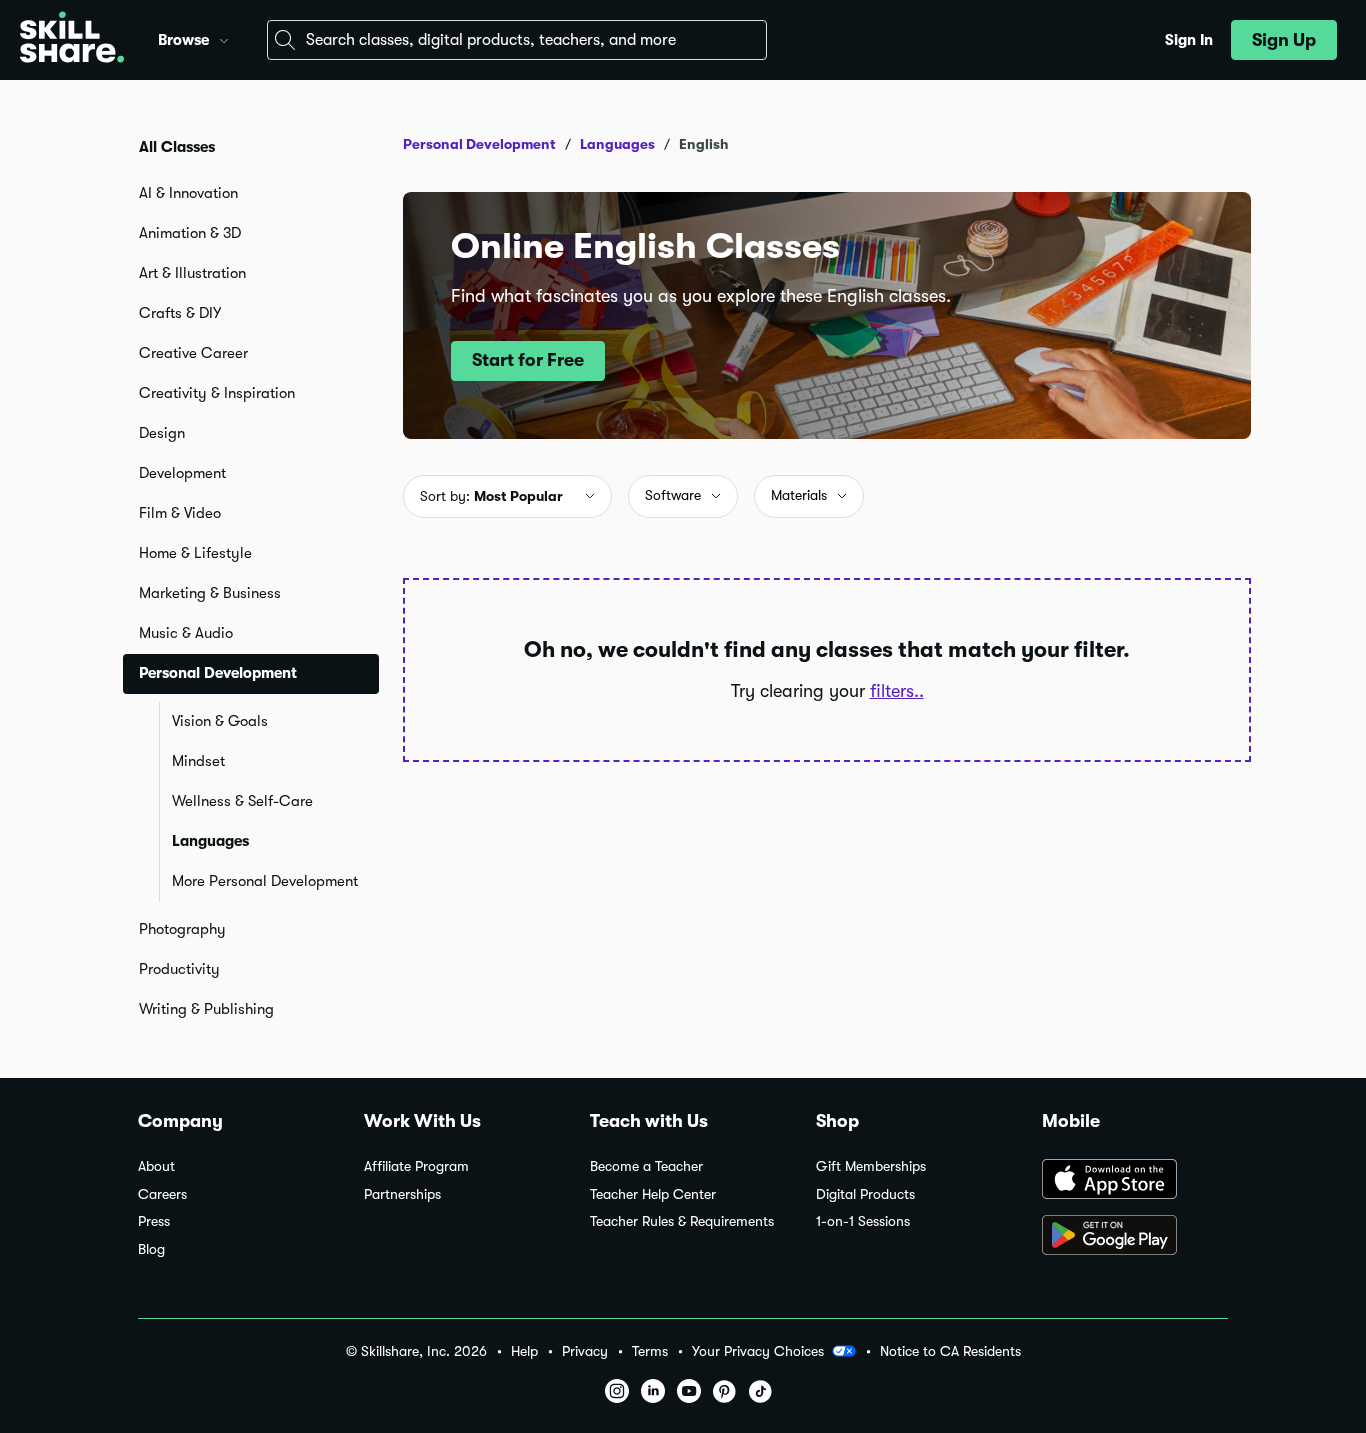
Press (154, 1221)
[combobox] (517, 40)
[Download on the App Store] (1135, 1181)
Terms (650, 1351)
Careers (162, 1194)
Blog (151, 1249)
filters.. (897, 691)
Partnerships (402, 1194)
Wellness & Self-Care (242, 801)
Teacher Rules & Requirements (682, 1221)
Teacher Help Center (653, 1194)
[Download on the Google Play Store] (1135, 1237)
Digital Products (865, 1194)
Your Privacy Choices (758, 1351)
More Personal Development (265, 881)
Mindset (198, 761)
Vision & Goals (220, 721)
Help (524, 1351)
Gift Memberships (871, 1166)
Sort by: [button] (491, 496)
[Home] (72, 40)
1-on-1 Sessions (863, 1221)
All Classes (177, 147)
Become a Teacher (646, 1166)
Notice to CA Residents (950, 1351)
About (156, 1166)
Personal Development (479, 144)
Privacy (585, 1351)
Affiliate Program (416, 1166)
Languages (210, 841)
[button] (224, 38)
